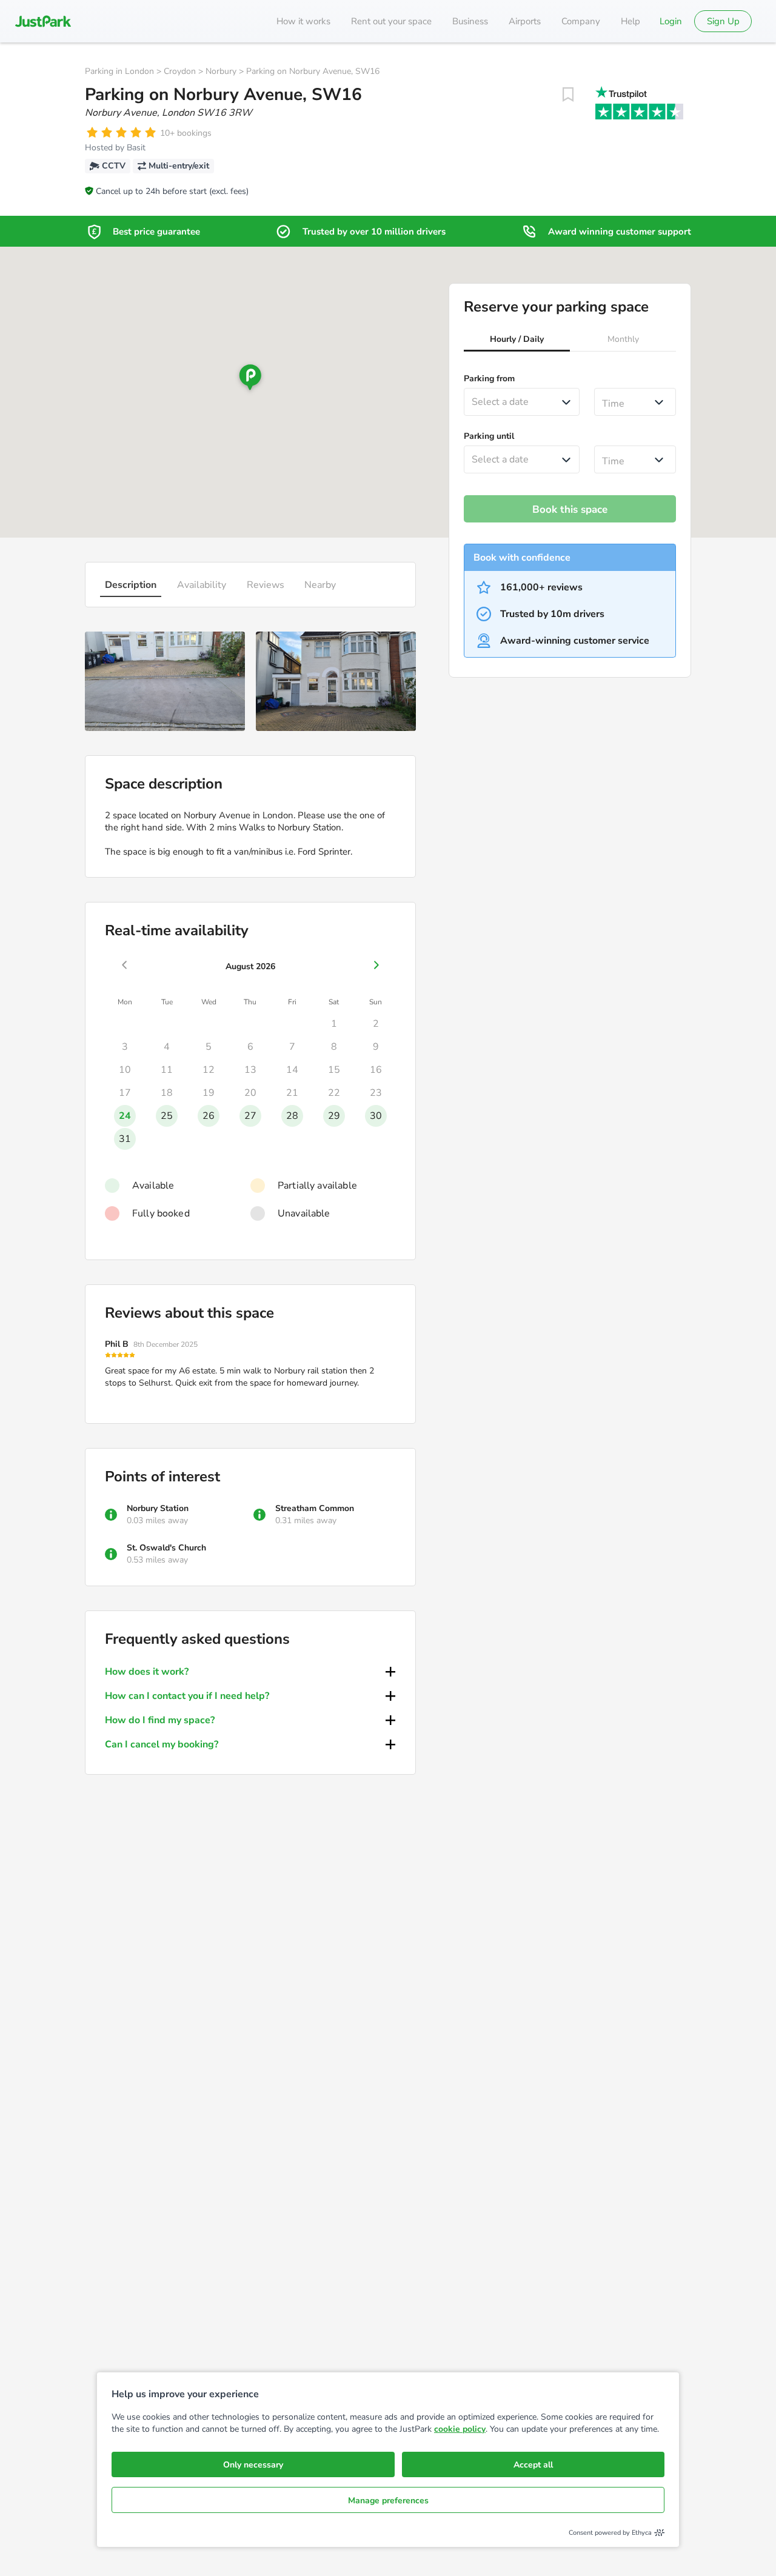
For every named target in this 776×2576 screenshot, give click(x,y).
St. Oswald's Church (166, 1548)
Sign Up (723, 21)
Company (581, 21)
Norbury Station (158, 1508)
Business (470, 21)
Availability (202, 585)
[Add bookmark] (568, 95)
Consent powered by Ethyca (610, 2533)
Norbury (221, 71)
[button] (517, 341)
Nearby (320, 585)
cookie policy (460, 2429)
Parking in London (119, 71)
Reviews (266, 585)
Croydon (180, 71)
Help (630, 21)
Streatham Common (315, 1508)
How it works (303, 21)
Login (671, 21)
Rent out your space (391, 21)
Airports (525, 21)
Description (131, 585)
